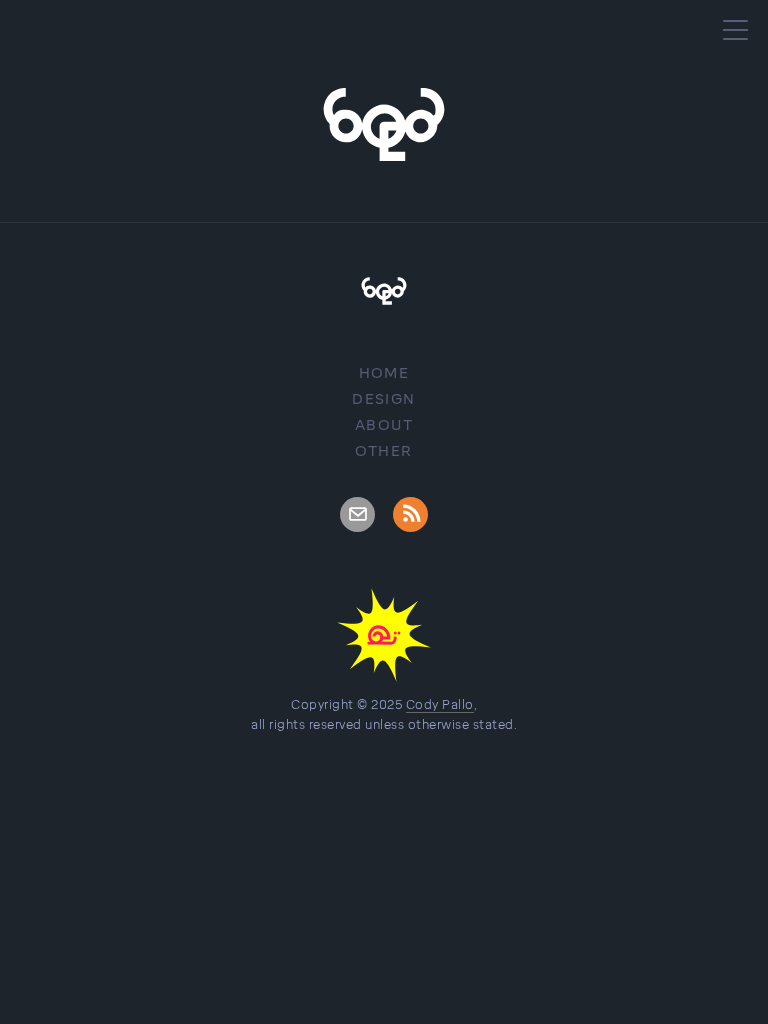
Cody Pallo (440, 705)
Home (384, 373)
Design (383, 399)
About (384, 425)
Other (383, 451)
